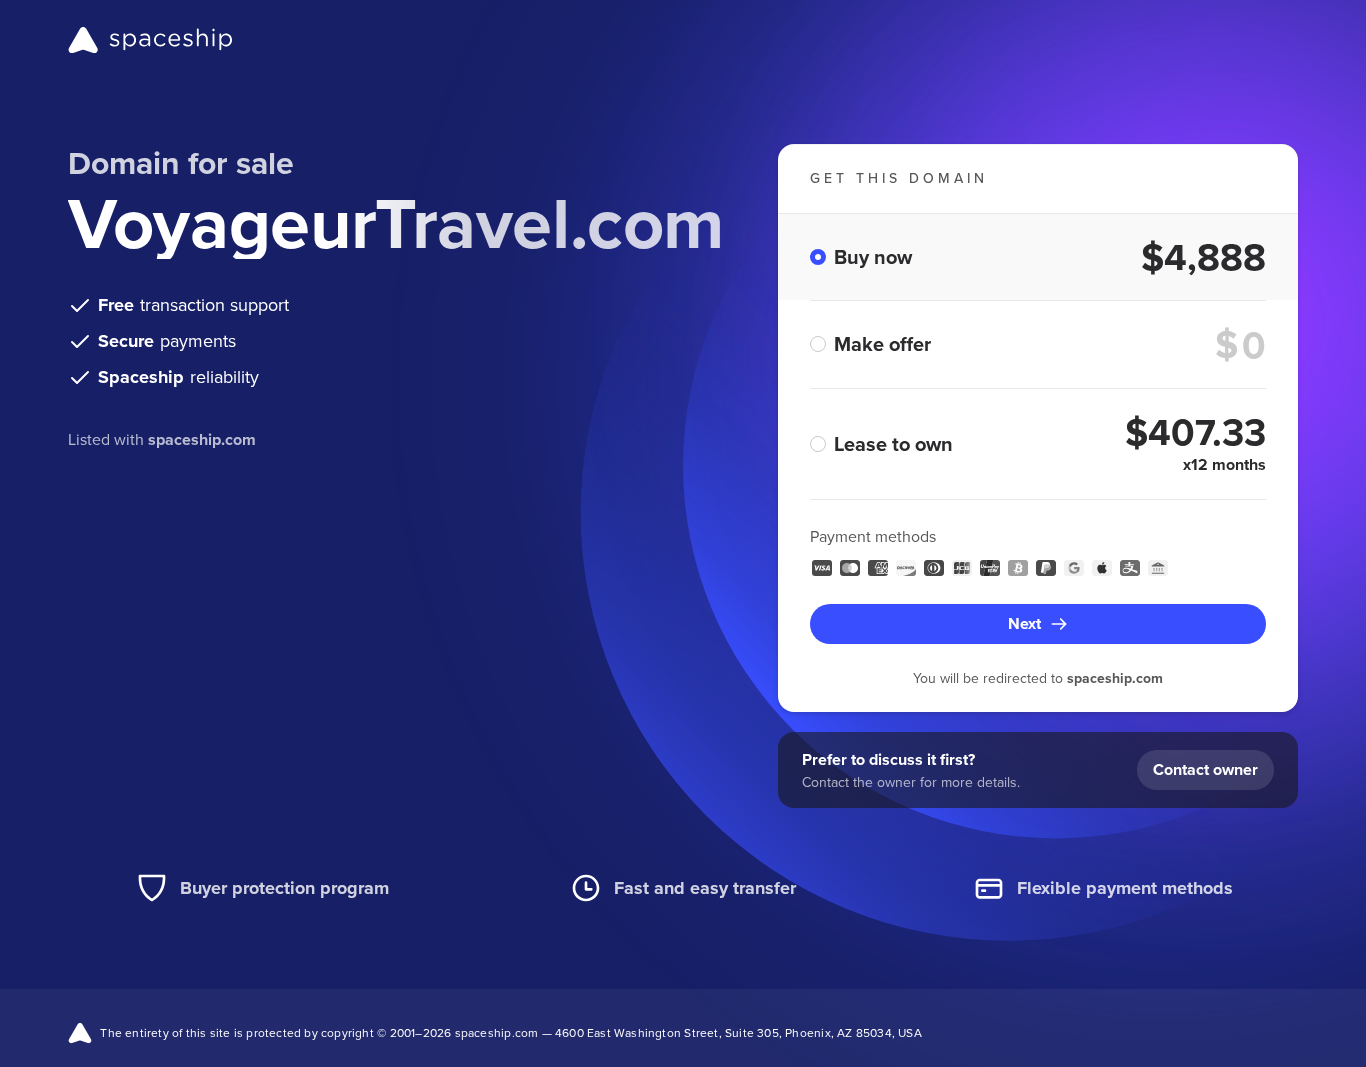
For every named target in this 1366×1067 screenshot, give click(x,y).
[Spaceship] (150, 40)
